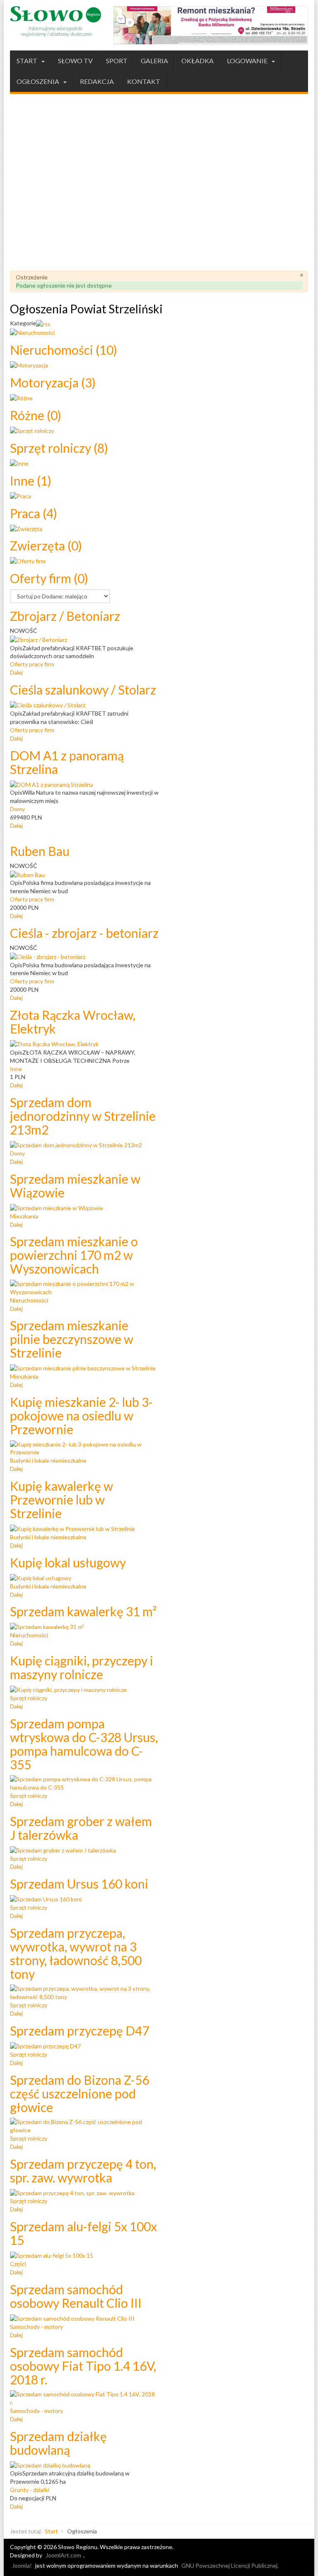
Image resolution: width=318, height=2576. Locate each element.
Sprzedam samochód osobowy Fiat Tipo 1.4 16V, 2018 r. (83, 2366)
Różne (36, 415)
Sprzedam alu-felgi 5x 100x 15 (83, 2233)
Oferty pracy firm (32, 664)
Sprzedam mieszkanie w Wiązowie (75, 1186)
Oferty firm (49, 578)
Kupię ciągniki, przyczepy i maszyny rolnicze (82, 1667)
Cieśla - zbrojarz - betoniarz (84, 933)
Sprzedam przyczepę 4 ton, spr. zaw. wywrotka (83, 2171)
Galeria (154, 61)
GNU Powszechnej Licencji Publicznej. (230, 2565)
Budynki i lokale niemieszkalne (48, 1460)
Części (18, 2264)
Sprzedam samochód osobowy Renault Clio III (76, 2296)
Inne (31, 481)
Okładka (198, 61)
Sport (117, 61)
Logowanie (248, 61)
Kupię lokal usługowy (68, 1562)
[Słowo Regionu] (55, 22)
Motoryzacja (53, 382)
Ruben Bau (40, 851)
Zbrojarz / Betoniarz (65, 616)
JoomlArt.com (63, 2555)
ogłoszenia (39, 81)
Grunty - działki (30, 2490)
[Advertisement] (159, 184)
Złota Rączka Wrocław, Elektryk (73, 1022)
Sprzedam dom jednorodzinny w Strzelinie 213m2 (83, 1116)
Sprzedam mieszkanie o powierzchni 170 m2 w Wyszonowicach (74, 1255)
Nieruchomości (64, 350)
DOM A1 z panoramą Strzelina (67, 762)
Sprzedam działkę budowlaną (58, 2443)
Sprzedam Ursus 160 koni (79, 1884)
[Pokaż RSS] (43, 323)
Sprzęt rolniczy (59, 448)
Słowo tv (75, 61)
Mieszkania (24, 1216)
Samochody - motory (36, 2327)
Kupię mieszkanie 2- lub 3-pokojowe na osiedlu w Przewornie (81, 1415)
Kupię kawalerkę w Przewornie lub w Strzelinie (61, 1499)
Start (28, 61)
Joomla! (22, 2565)
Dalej (16, 672)
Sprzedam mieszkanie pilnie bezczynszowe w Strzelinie (72, 1339)
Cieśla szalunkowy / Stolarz (83, 690)
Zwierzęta (46, 545)
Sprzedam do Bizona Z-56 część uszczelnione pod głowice (79, 2093)
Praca (34, 513)
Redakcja (97, 81)
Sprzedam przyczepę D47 (79, 2031)
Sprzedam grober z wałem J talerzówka (81, 1828)
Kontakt (144, 81)
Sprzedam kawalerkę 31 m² (83, 1611)
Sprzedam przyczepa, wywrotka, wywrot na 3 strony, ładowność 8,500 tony (76, 1953)
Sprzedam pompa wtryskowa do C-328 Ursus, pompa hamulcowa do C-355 (84, 1744)
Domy (17, 809)
